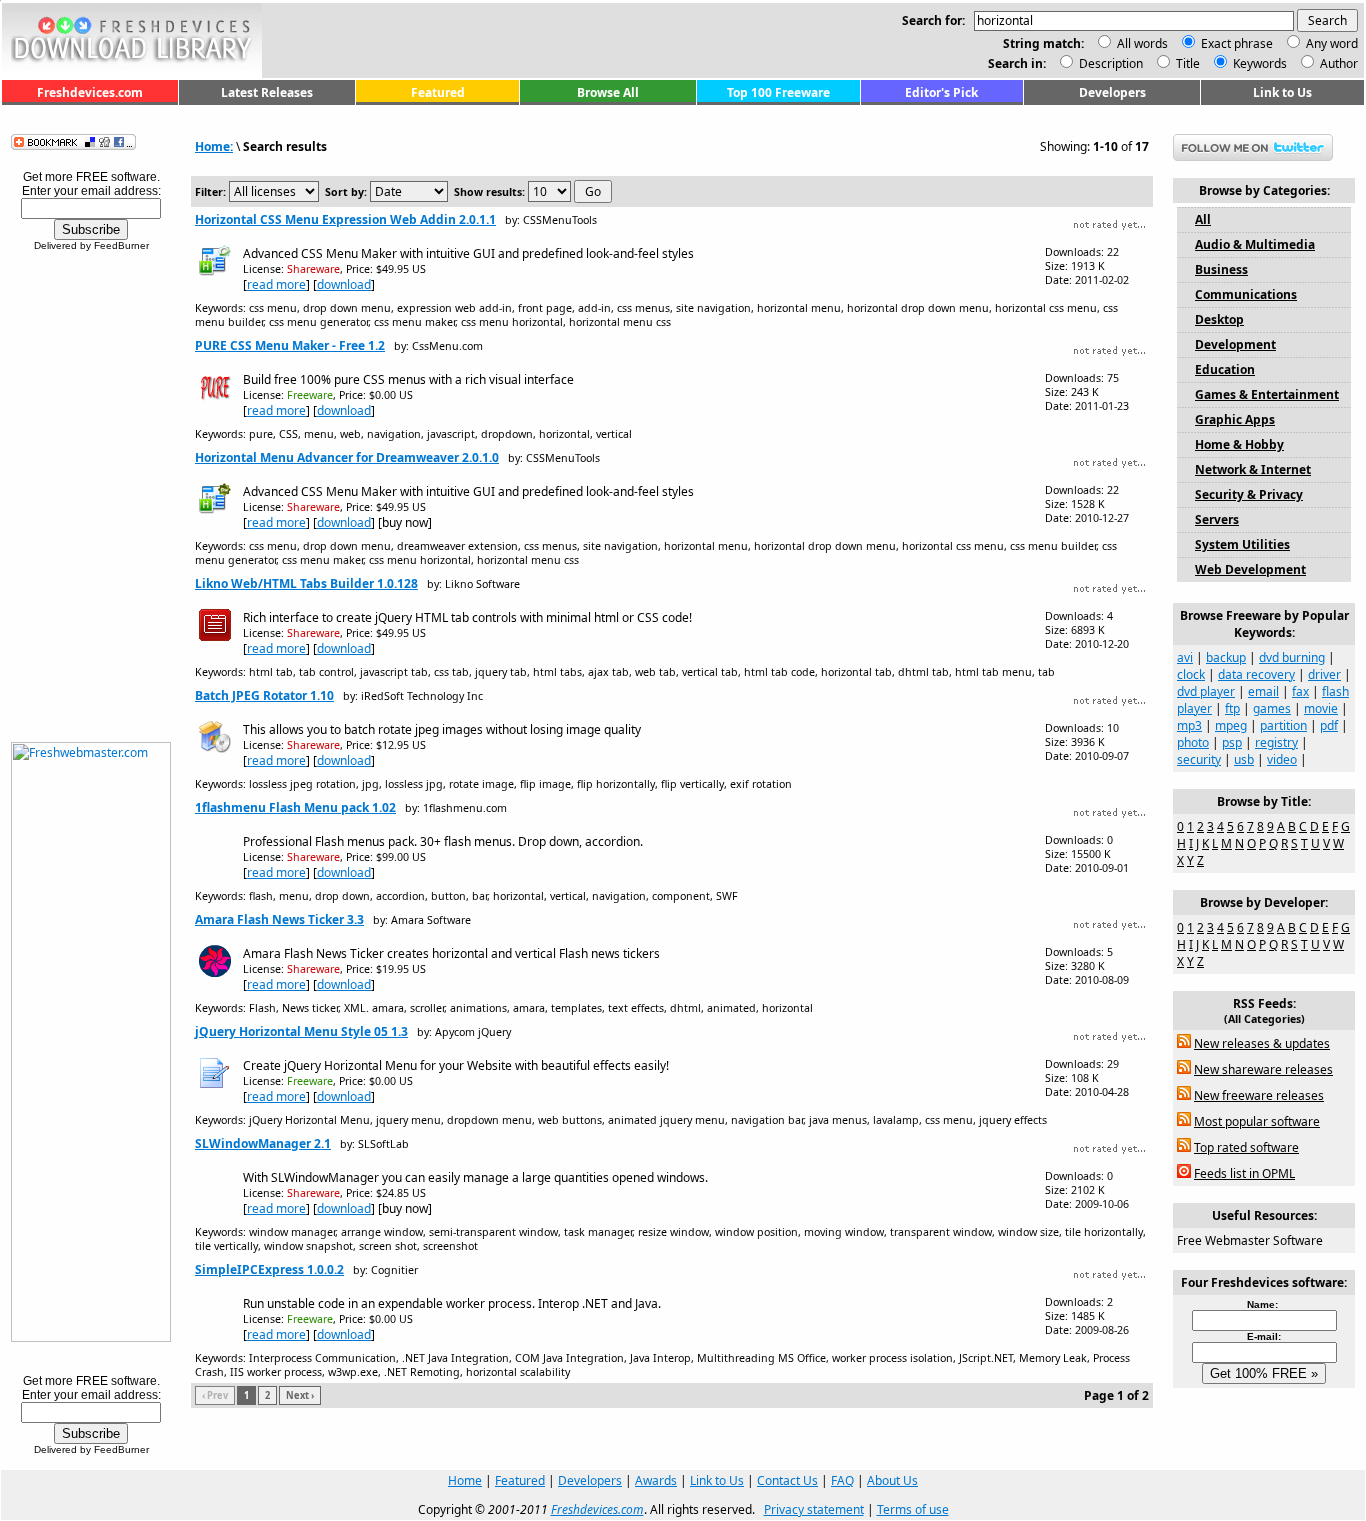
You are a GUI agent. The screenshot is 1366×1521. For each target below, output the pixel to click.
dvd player (1206, 691)
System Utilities (1242, 544)
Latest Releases (267, 92)
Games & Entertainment (1267, 394)
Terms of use (913, 1509)
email (1263, 691)
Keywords (1258, 63)
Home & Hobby (1239, 444)
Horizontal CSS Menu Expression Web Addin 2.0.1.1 (345, 219)
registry (1276, 742)
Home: (214, 146)
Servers (1217, 519)
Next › (300, 1395)
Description (1109, 63)
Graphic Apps (1235, 419)
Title (1186, 63)
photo (1193, 742)
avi (1185, 657)
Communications (1246, 294)
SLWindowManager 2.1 (263, 1143)
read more (276, 284)
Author (1337, 63)
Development (1235, 344)
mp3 (1189, 725)
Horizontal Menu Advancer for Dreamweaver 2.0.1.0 (347, 457)
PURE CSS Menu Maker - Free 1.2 (290, 345)
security (1199, 759)
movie (1321, 708)
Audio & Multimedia (1255, 244)
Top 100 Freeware (778, 92)
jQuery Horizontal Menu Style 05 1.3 (301, 1031)
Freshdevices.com (90, 92)
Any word (1332, 43)
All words (1142, 43)
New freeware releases (1259, 1095)
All (1203, 219)
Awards (656, 1480)
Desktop (1219, 319)
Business (1221, 269)
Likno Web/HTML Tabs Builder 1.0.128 (306, 583)
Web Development (1250, 569)
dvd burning (1292, 657)
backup (1226, 657)
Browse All (608, 92)
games (1272, 708)
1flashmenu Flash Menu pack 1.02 (295, 807)
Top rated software (1246, 1147)
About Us (892, 1480)
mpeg (1231, 725)
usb (1244, 759)
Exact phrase (1237, 43)
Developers (1112, 92)
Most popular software (1257, 1121)
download (344, 284)
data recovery (1256, 674)
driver (1324, 674)
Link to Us (1282, 92)
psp (1232, 742)
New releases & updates (1262, 1043)
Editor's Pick (941, 92)
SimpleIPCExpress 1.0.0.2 (269, 1269)
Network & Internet (1253, 469)
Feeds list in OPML (1244, 1173)
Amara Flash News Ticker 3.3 (279, 919)
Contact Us (787, 1480)
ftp (1232, 708)
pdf (1329, 725)
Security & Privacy (1249, 494)
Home (465, 1480)
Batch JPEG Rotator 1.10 (264, 695)
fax (1300, 691)
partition (1283, 725)
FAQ (842, 1480)
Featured (438, 92)
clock (1191, 674)
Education (1225, 369)
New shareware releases (1263, 1069)
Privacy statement (814, 1509)
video (1282, 759)
